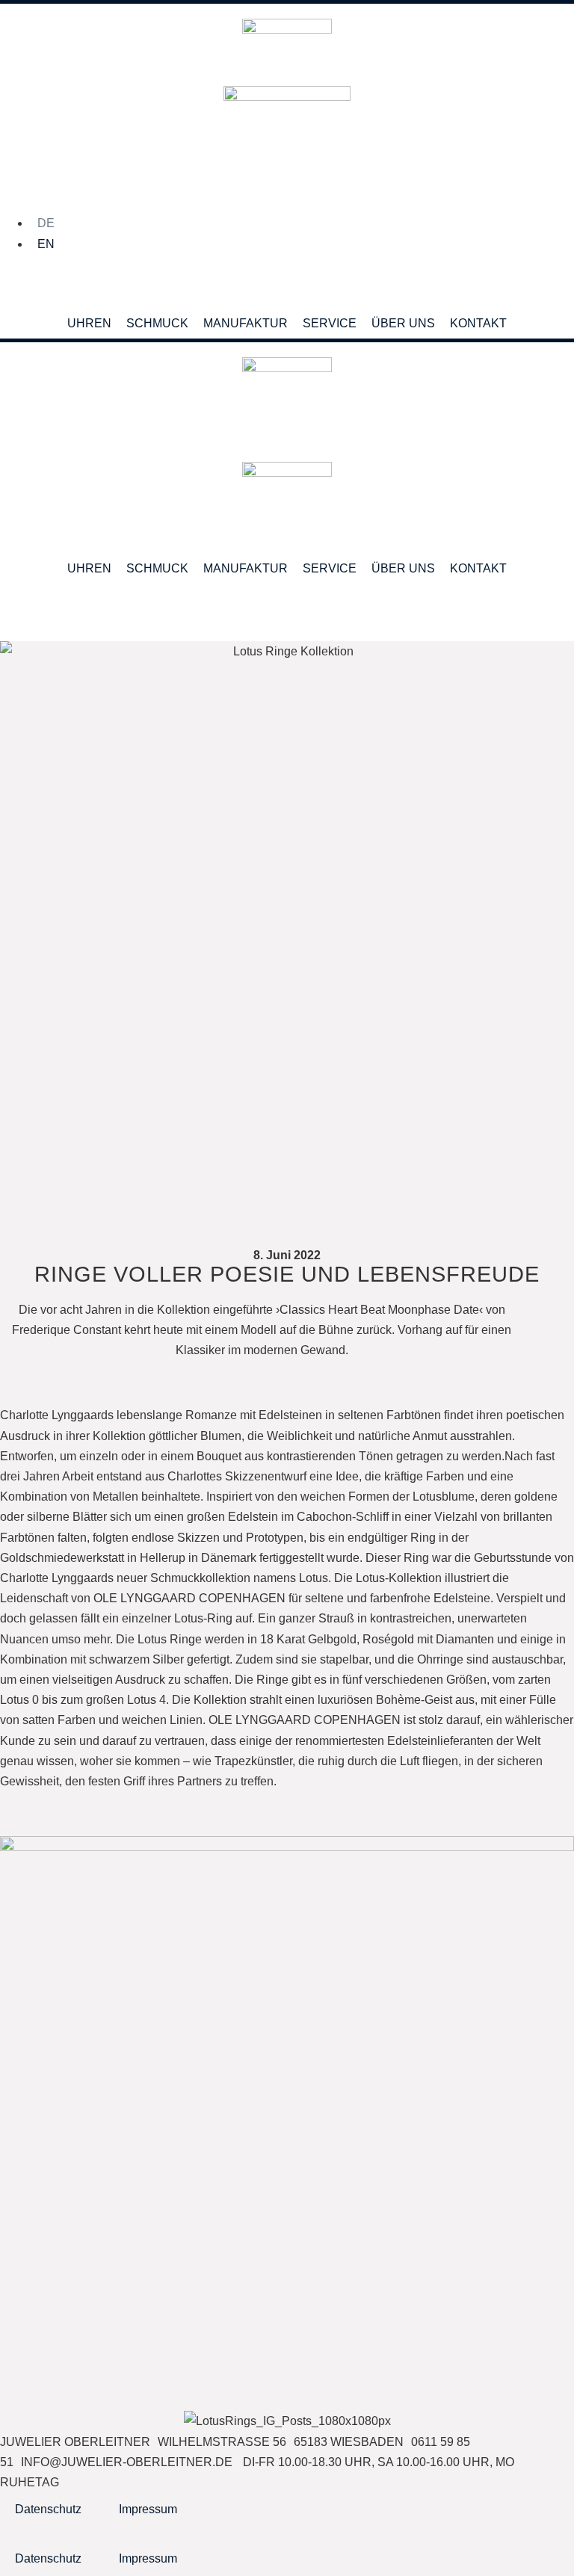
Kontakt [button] (478, 323)
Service (330, 323)
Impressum (148, 2509)
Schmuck (157, 323)
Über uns (403, 323)
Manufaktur (246, 323)
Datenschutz (48, 2509)
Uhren (89, 323)
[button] (562, 281)
